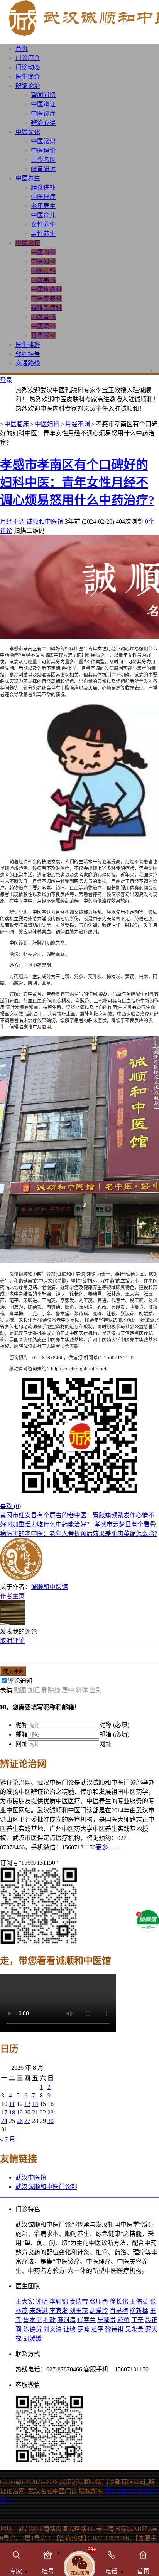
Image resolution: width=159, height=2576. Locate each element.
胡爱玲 (99, 2311)
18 (12, 2112)
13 (27, 2104)
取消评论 (12, 1641)
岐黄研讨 (43, 169)
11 (12, 2104)
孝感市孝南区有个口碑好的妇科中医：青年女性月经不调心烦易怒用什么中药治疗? (77, 482)
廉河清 (66, 2320)
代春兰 (86, 2320)
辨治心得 (43, 123)
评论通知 (20, 1681)
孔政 (49, 2320)
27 (27, 2121)
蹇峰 (83, 2329)
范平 (97, 2329)
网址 (22, 1744)
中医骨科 (43, 317)
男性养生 (43, 234)
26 (20, 2121)
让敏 (69, 2329)
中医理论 (43, 150)
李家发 (59, 2311)
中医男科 (43, 280)
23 (51, 2112)
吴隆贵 (107, 2320)
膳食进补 (43, 187)
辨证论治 (28, 86)
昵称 (22, 1725)
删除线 (51, 1690)
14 (35, 2104)
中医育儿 (43, 215)
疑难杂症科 (46, 308)
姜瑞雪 (79, 2301)
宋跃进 (39, 2311)
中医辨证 (43, 104)
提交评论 (13, 1671)
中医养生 (28, 178)
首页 (22, 49)
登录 (6, 380)
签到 (96, 1690)
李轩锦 (59, 2301)
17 (4, 2112)
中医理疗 (43, 197)
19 (20, 2112)
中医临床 (17, 424)
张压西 (99, 2301)
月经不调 (78, 424)
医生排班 (28, 345)
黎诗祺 (114, 2329)
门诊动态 (28, 67)
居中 (68, 1690)
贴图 (20, 1690)
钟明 (42, 2301)
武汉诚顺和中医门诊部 (46, 2187)
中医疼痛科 (46, 289)
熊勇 (123, 2320)
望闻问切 (43, 95)
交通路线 (28, 363)
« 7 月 (8, 2139)
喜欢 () (10, 1506)
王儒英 (139, 2301)
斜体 (82, 1690)
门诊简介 (28, 58)
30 (51, 2121)
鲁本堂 (32, 2320)
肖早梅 (119, 2311)
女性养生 (43, 224)
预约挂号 (28, 354)
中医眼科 (43, 326)
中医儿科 (43, 271)
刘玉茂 (79, 2311)
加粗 (34, 1690)
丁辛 (137, 2320)
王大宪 (25, 2301)
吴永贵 (134, 2329)
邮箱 (22, 1734)
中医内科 (43, 252)
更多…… (108, 1847)
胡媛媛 (32, 2338)
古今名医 (43, 160)
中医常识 (43, 141)
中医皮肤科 (46, 298)
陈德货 (32, 2329)
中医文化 (28, 132)
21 (35, 2112)
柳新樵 (139, 2311)
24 (4, 2121)
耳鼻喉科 (43, 335)
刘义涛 (52, 2329)
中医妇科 (43, 261)
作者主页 (12, 1596)
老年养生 (43, 206)
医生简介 (28, 76)
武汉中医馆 (31, 2177)
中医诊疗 (43, 113)
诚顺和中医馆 (45, 521)
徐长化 (119, 2301)
